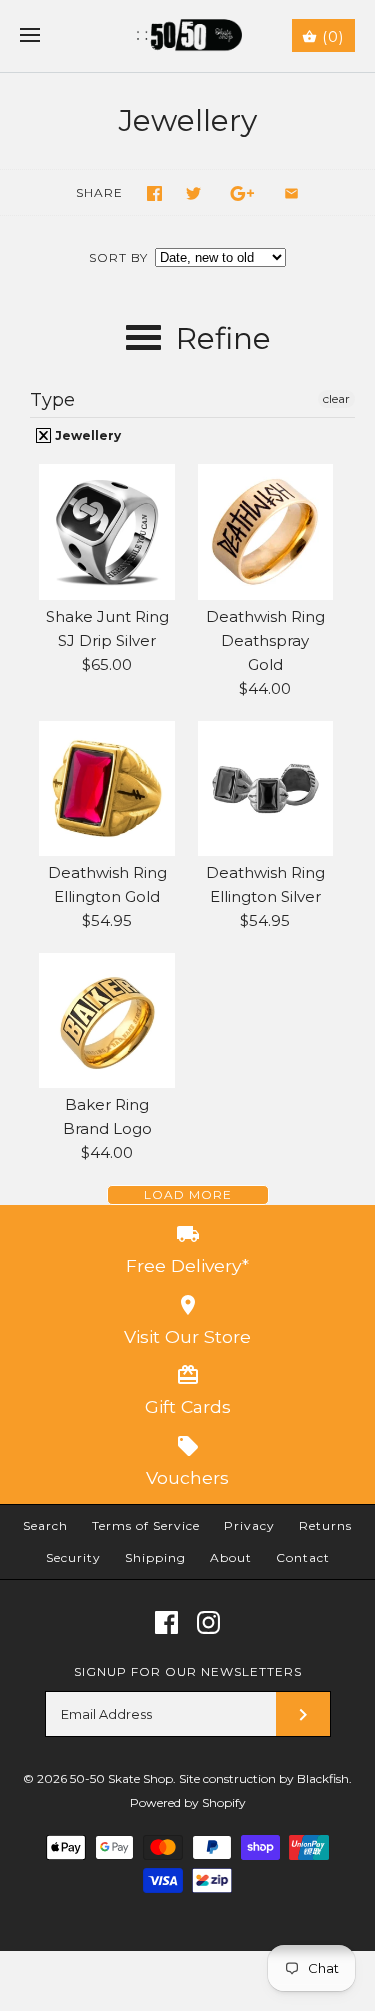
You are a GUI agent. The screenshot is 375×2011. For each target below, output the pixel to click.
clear (336, 398)
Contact (303, 1557)
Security (73, 1557)
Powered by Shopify (188, 1802)
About (231, 1557)
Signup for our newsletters (188, 1671)
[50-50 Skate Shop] (187, 36)
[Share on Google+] (242, 193)
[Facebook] (166, 1622)
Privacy (249, 1525)
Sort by (118, 257)
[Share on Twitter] (193, 193)
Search (45, 1525)
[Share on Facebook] (154, 193)
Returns (325, 1525)
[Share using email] (291, 193)
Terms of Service (146, 1525)
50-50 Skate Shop (121, 1778)
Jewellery (86, 435)
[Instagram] (208, 1622)
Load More (188, 1194)
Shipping (155, 1557)
